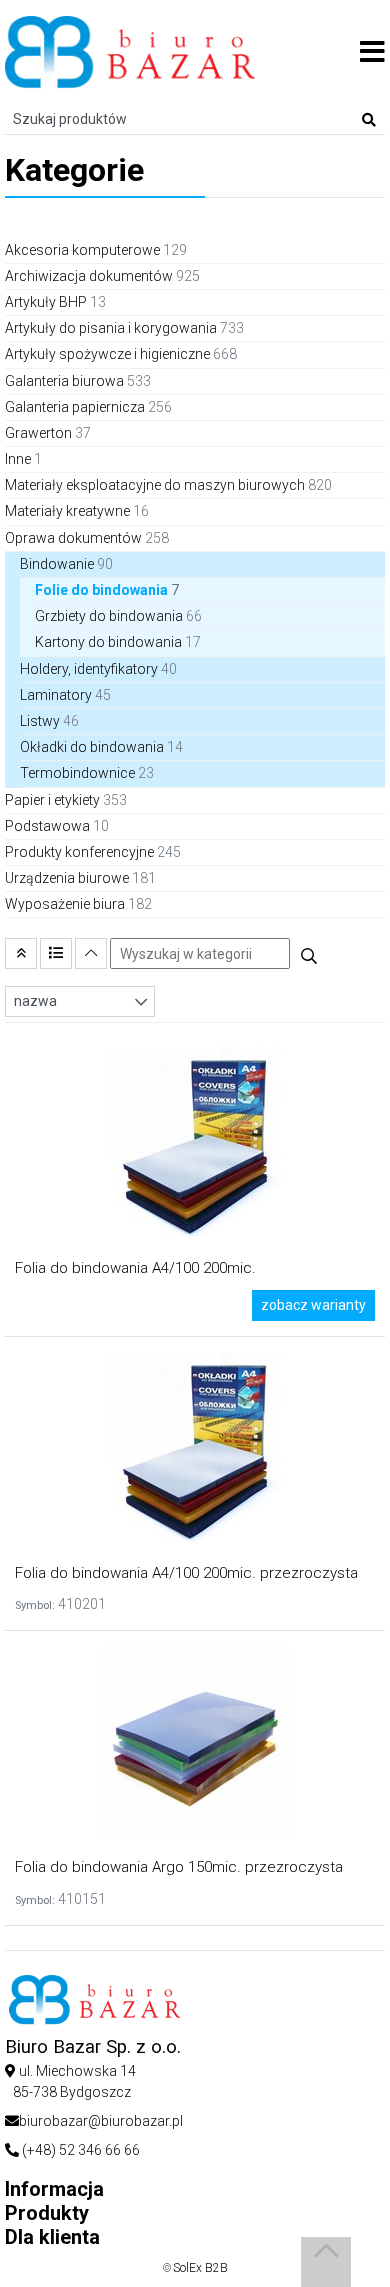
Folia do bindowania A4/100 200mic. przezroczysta (186, 1573)
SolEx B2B (200, 2268)
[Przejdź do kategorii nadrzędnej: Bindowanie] (21, 953)
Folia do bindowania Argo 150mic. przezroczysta (179, 1867)
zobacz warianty (313, 1305)
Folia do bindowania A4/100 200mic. (135, 1268)
